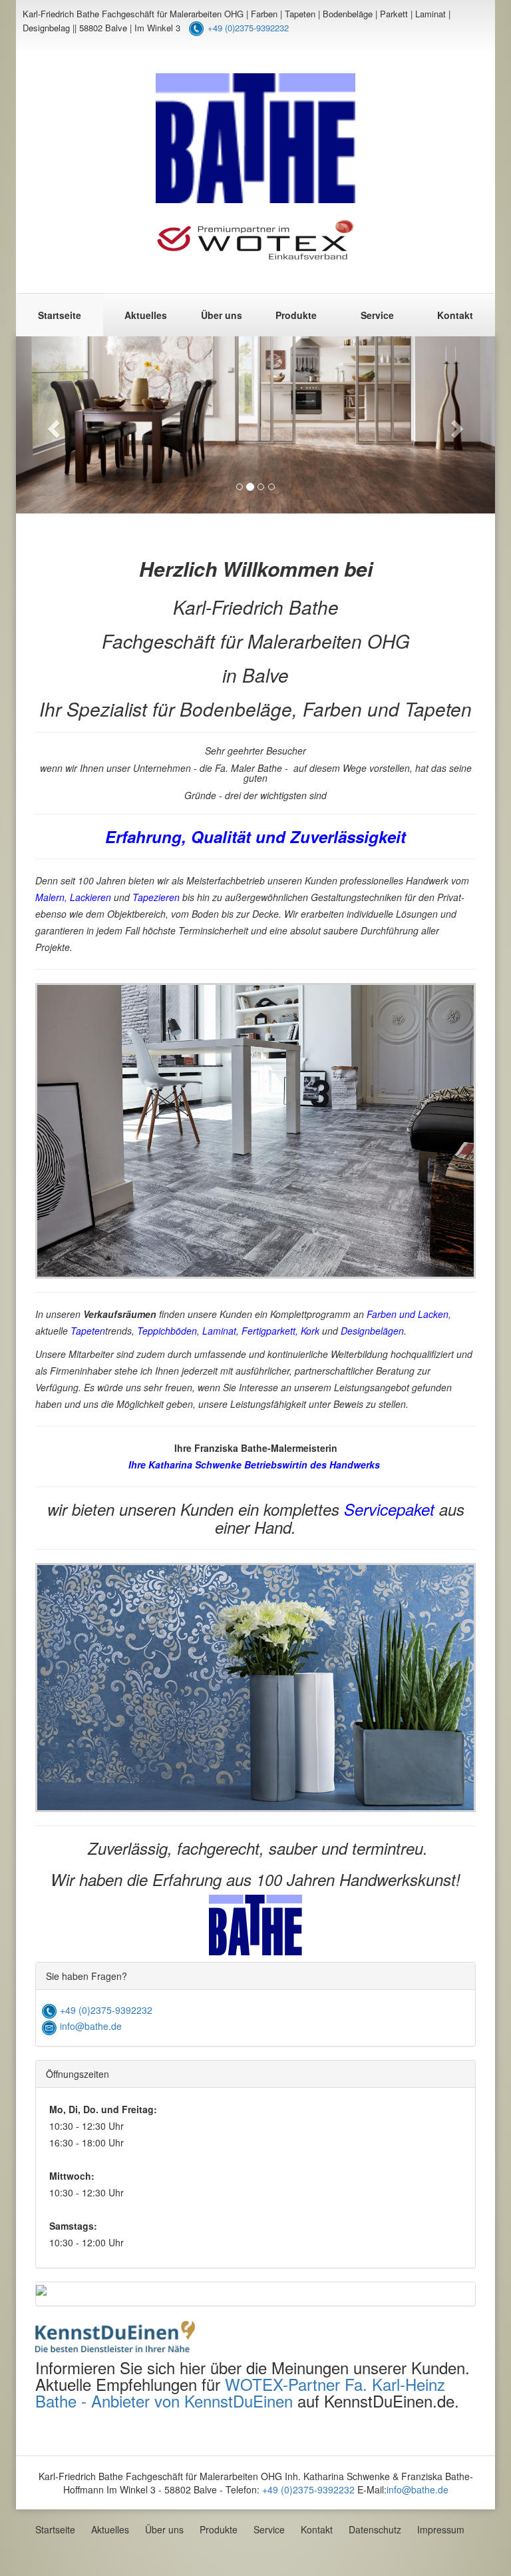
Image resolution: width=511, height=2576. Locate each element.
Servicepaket (389, 1509)
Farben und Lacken (408, 1314)
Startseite (60, 315)
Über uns (222, 315)
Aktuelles (146, 315)
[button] (52, 425)
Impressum (441, 2529)
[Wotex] (255, 240)
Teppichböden (167, 1331)
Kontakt (455, 315)
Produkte (296, 315)
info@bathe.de (89, 2026)
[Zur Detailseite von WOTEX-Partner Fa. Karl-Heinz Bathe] (115, 2333)
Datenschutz (375, 2529)
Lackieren (90, 897)
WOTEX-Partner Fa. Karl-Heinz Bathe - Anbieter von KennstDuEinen (240, 2392)
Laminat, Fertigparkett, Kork (261, 1331)
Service (377, 315)
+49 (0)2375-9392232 (248, 28)
